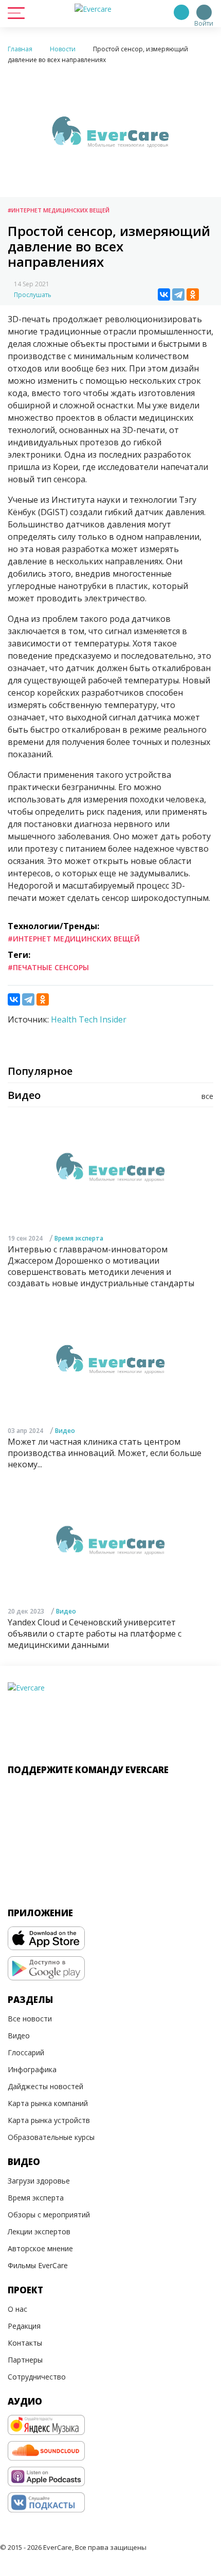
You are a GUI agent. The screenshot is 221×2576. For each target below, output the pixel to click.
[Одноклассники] (193, 294)
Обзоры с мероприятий (49, 2215)
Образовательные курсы (51, 2137)
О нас (17, 2309)
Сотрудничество (37, 2377)
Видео (65, 1431)
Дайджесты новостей (45, 2086)
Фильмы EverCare (38, 2265)
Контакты (25, 2343)
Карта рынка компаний (48, 2103)
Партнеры (25, 2360)
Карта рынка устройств (49, 2120)
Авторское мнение (40, 2248)
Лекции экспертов (39, 2231)
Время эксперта (79, 1238)
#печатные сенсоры (48, 967)
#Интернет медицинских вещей (59, 210)
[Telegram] (178, 294)
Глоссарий (26, 2052)
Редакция (24, 2326)
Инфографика (32, 2069)
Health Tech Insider (89, 1019)
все (207, 1096)
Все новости (30, 2019)
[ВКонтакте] (164, 294)
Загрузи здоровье (39, 2181)
